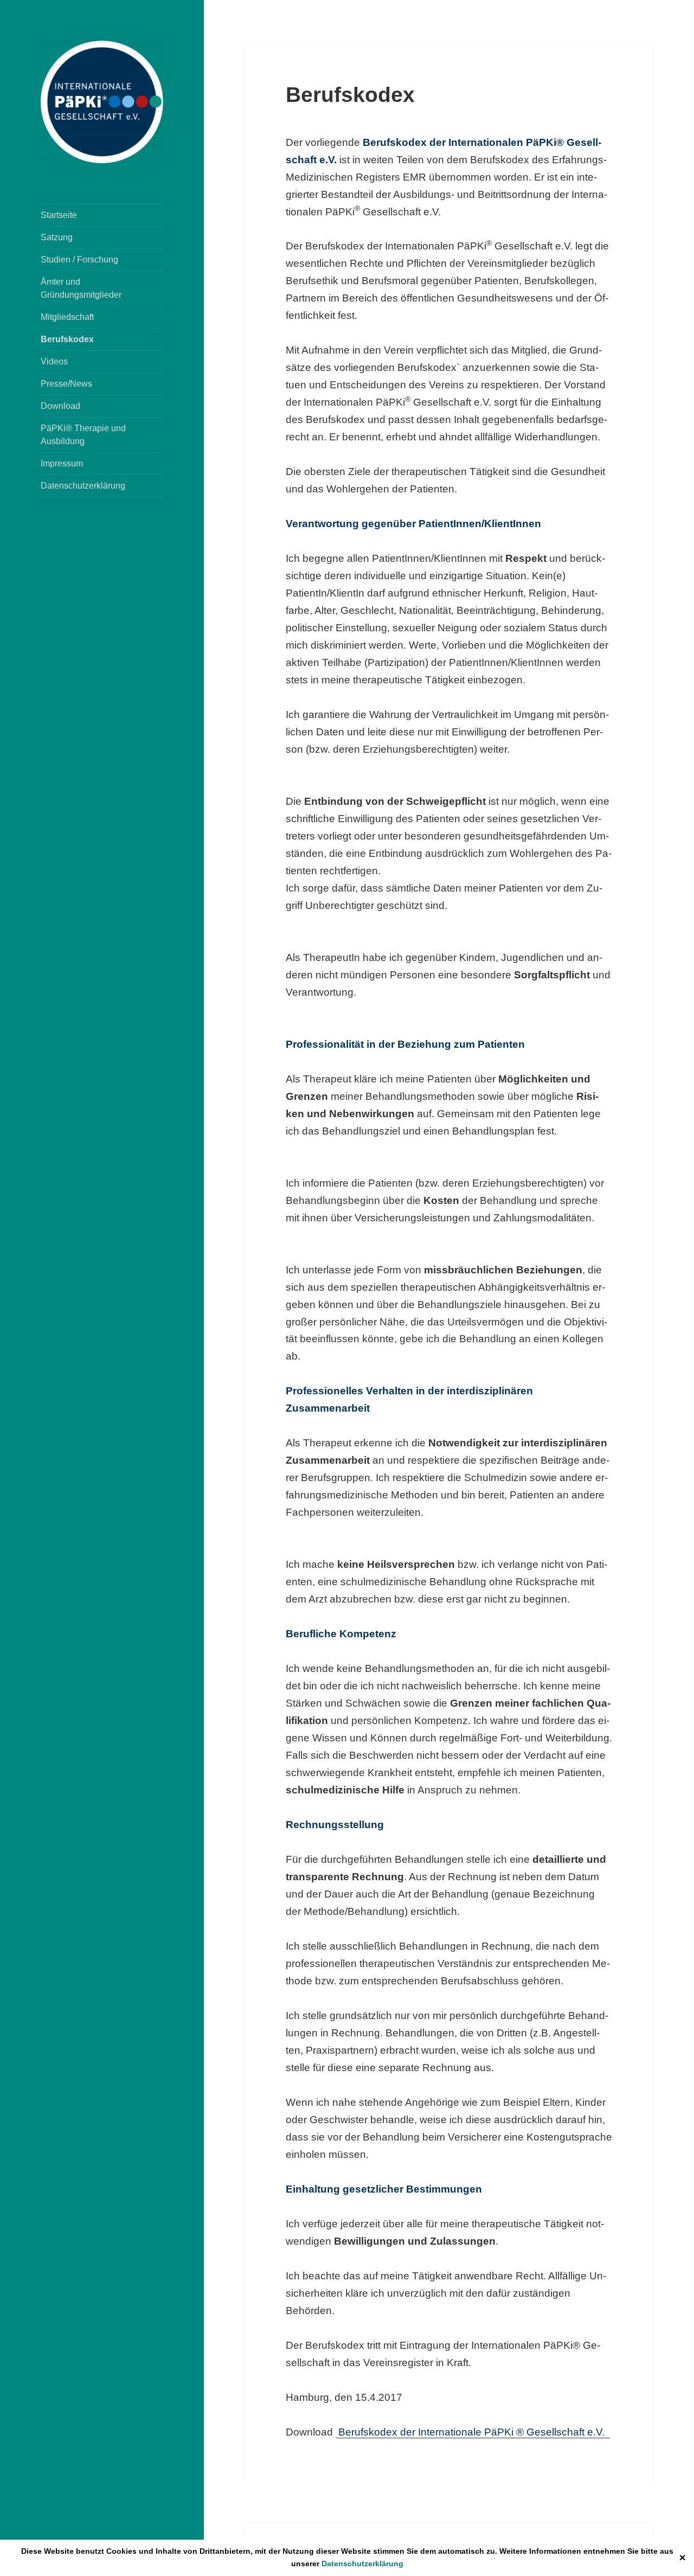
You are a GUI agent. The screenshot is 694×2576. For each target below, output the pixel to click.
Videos (54, 361)
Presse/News (66, 384)
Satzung (57, 237)
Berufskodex (67, 339)
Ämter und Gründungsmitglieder (81, 288)
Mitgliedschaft (67, 317)
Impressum (62, 463)
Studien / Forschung (79, 259)
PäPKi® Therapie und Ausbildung (83, 435)
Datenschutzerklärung (362, 2564)
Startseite (59, 215)
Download (60, 406)
